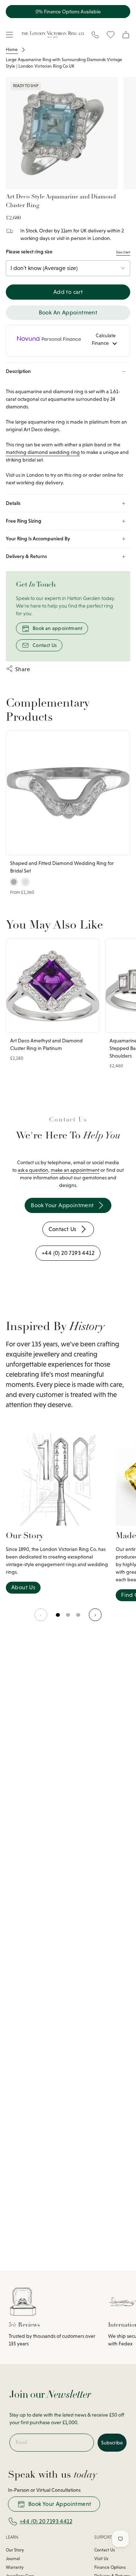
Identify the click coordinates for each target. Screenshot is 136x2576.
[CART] (126, 35)
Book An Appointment (68, 312)
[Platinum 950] (14, 882)
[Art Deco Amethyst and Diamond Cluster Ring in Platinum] (53, 986)
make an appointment (75, 1170)
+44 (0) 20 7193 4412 (46, 2521)
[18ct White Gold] (25, 882)
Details (13, 503)
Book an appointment (58, 628)
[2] (78, 1619)
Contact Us (45, 645)
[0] (58, 1619)
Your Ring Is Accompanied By (38, 539)
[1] (68, 1619)
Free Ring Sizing (24, 521)
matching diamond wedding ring (43, 452)
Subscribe (112, 2443)
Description (18, 371)
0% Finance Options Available (68, 12)
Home (12, 50)
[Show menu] (9, 35)
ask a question (33, 1170)
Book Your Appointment (60, 2504)
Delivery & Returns (26, 556)
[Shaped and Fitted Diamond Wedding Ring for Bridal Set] (68, 793)
